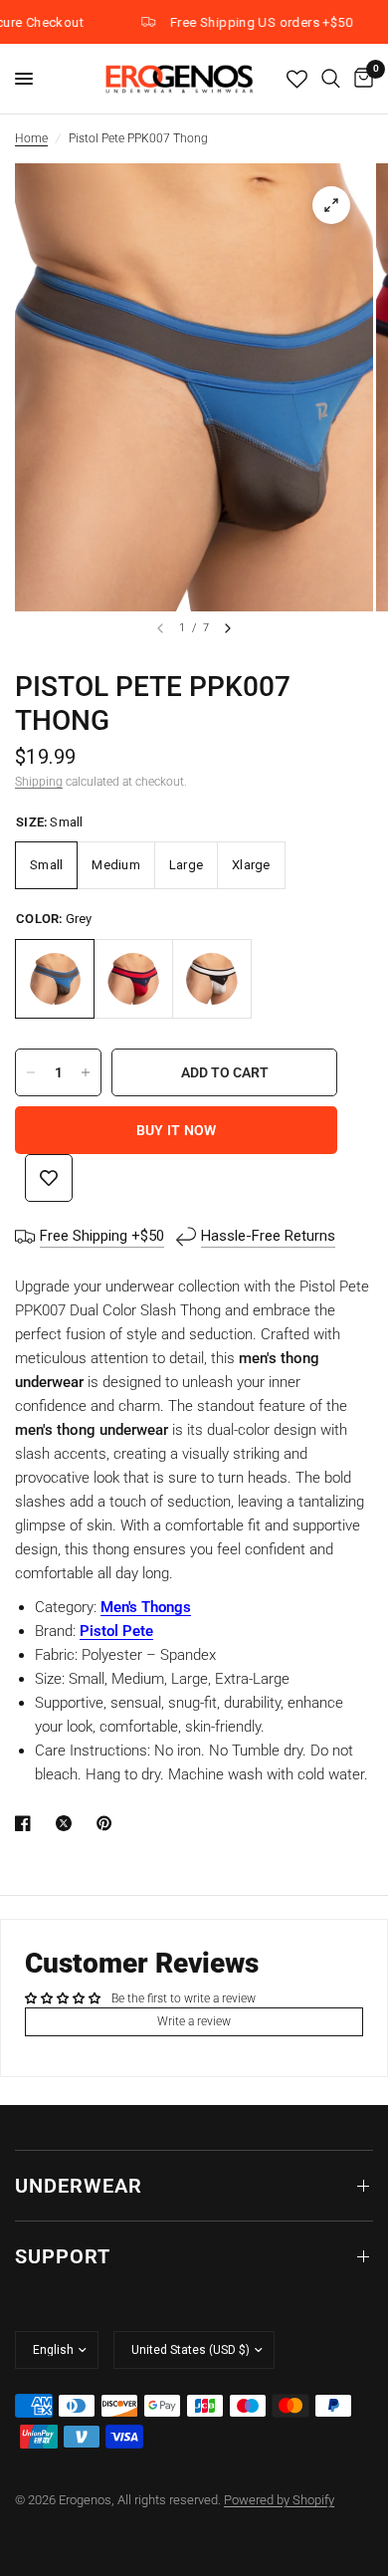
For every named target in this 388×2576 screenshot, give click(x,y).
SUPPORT (63, 2256)
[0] (360, 79)
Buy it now (177, 1130)
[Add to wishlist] (49, 1178)
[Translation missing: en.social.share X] (68, 1823)
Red (133, 979)
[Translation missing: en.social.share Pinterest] (108, 1823)
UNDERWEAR (79, 2186)
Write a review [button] (194, 2021)
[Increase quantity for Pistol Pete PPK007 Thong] (86, 1072)
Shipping (39, 782)
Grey (55, 979)
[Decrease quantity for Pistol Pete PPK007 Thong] (31, 1072)
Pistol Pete (116, 1631)
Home (31, 138)
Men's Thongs (146, 1607)
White (212, 979)
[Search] (331, 79)
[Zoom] (331, 205)
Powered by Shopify (279, 2500)
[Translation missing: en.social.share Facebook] (27, 1823)
